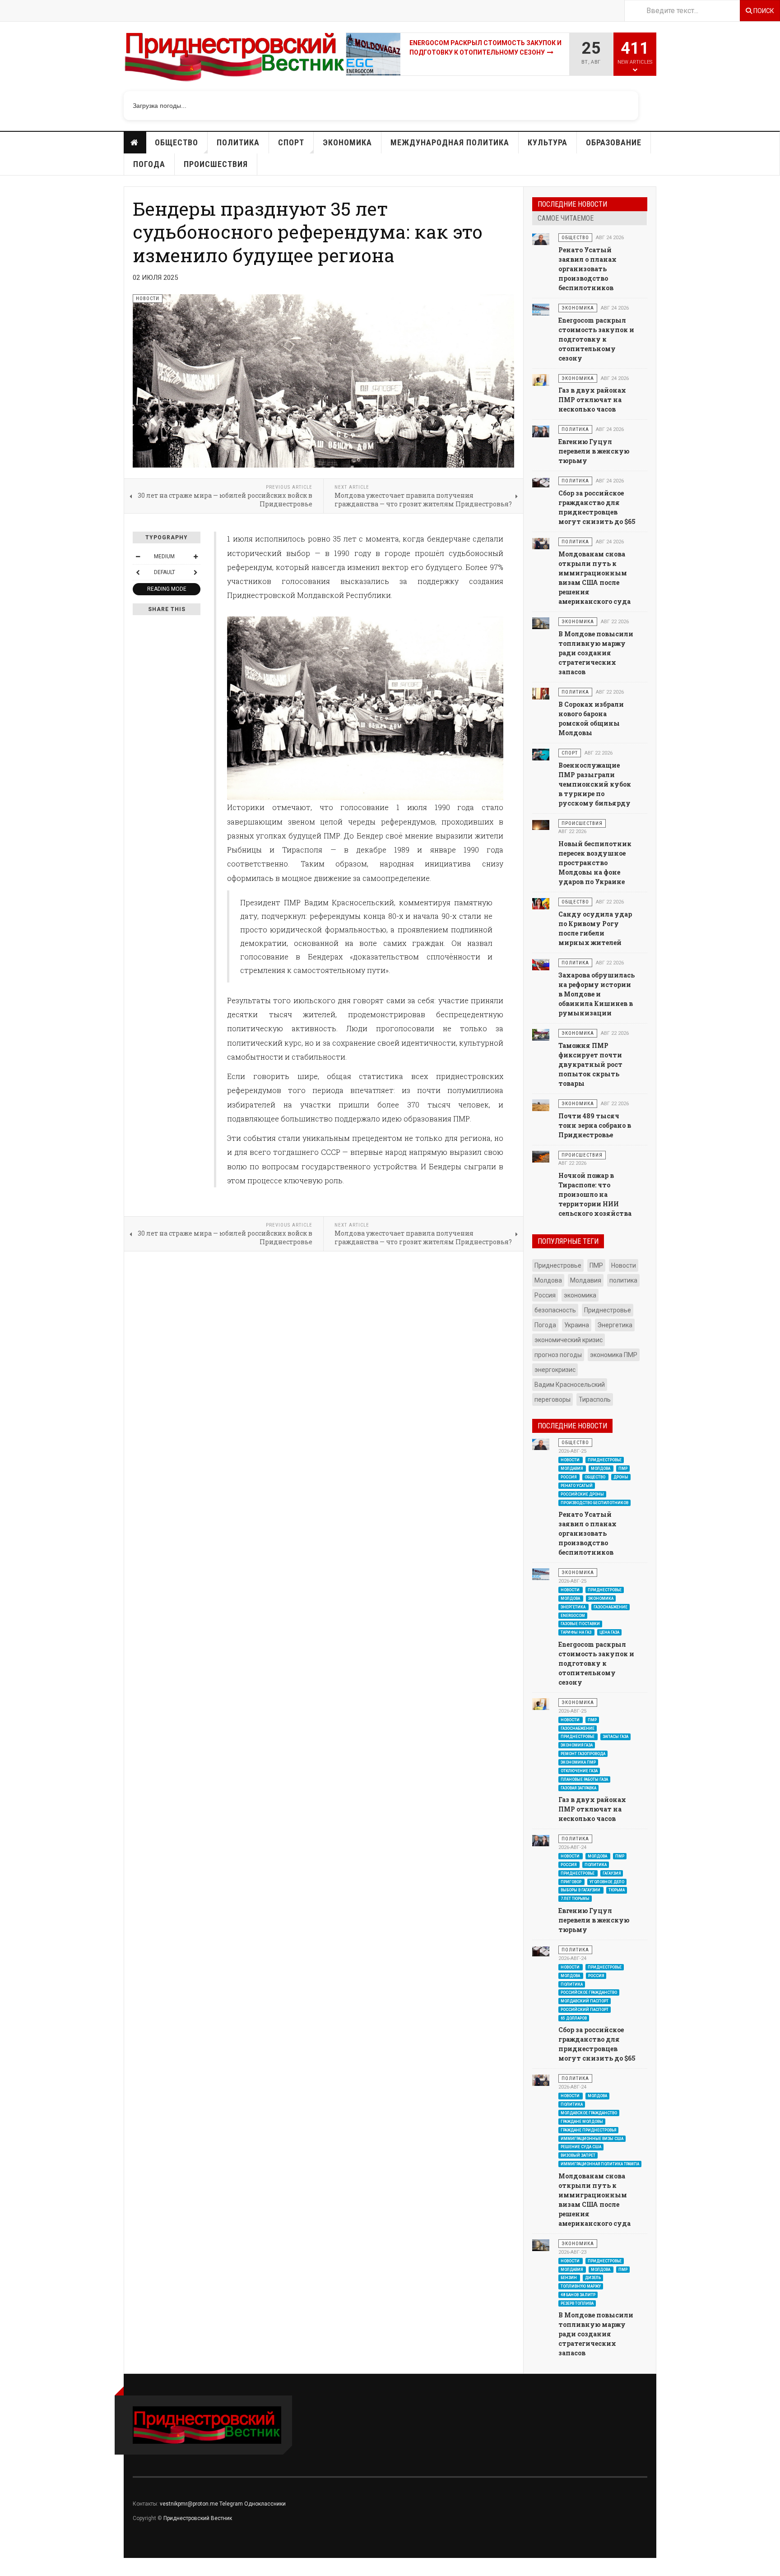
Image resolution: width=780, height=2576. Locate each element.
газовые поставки (580, 1624)
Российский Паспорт (585, 2010)
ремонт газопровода (583, 1754)
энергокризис (555, 1370)
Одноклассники (265, 2504)
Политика (238, 142)
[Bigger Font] (195, 556)
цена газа (609, 1632)
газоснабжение (611, 1607)
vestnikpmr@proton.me (189, 2504)
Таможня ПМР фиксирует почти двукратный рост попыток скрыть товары (590, 1064)
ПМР (596, 1265)
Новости (135, 143)
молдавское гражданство (589, 2113)
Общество (176, 142)
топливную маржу (581, 2286)
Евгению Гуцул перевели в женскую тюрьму (594, 451)
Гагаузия (612, 1873)
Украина (577, 1325)
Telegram (231, 2504)
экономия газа (577, 1745)
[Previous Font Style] (138, 572)
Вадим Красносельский (570, 1385)
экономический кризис (569, 1340)
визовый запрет (578, 2155)
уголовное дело (607, 1881)
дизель (593, 2278)
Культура (548, 142)
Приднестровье (558, 1265)
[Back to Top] (9, 2567)
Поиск (763, 11)
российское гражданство (589, 1992)
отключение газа (579, 1771)
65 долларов (574, 2018)
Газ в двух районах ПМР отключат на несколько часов (475, 48)
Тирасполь (595, 1399)
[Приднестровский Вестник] (235, 60)
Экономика (347, 142)
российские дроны (582, 1494)
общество (595, 1477)
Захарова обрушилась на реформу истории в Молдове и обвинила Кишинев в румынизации (597, 994)
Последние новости (572, 204)
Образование (614, 142)
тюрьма (617, 1890)
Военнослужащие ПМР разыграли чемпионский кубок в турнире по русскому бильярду (595, 784)
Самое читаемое (566, 218)
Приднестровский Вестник (198, 2518)
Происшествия (216, 164)
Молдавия (586, 1280)
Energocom (573, 1615)
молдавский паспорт (585, 2001)
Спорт (291, 142)
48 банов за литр (578, 2295)
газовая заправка (578, 1788)
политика (623, 1280)
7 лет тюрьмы (575, 1899)
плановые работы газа (584, 1779)
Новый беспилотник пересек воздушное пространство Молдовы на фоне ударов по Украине (595, 863)
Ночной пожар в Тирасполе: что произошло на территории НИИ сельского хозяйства (595, 1194)
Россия (545, 1295)
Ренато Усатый (577, 1485)
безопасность (555, 1310)
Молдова (548, 1280)
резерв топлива (577, 2303)
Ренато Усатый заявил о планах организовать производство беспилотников (587, 269)
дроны (621, 1477)
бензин (569, 2278)
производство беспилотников (594, 1502)
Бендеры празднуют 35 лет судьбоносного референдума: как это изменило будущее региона (308, 232)
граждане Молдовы (582, 2122)
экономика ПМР (614, 1355)
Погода (149, 164)
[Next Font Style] (195, 572)
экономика (580, 1295)
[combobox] (682, 11)
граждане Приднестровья (588, 2130)
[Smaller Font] (138, 556)
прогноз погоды (558, 1355)
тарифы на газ (576, 1632)
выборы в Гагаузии (581, 1890)
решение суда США (581, 2147)
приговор (571, 1881)
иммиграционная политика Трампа (600, 2164)
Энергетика (615, 1325)
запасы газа (615, 1737)
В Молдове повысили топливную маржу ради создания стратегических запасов (596, 653)
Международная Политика (450, 142)
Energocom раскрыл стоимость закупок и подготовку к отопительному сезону (596, 339)
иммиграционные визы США (592, 2138)
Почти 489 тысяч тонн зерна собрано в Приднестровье (595, 1125)
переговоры (552, 1399)
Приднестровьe (608, 1310)
